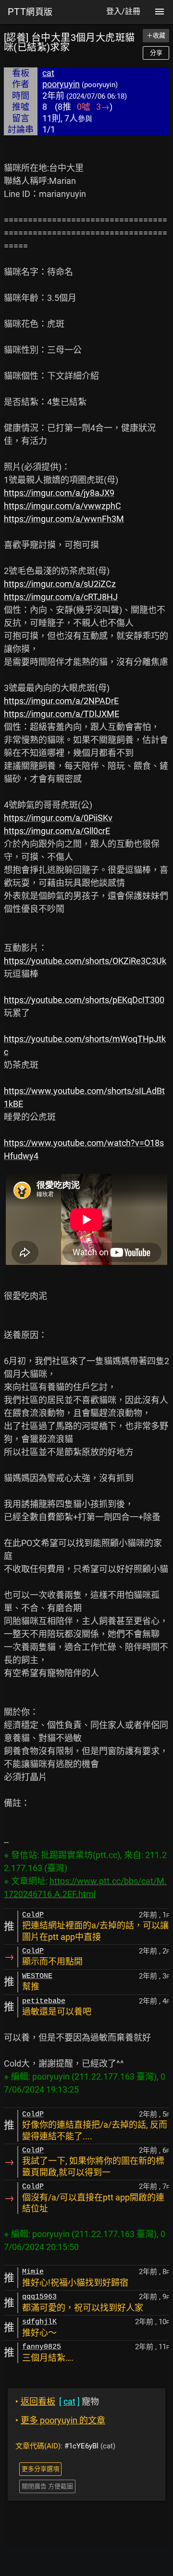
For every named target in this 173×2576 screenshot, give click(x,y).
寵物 (57, 2401)
